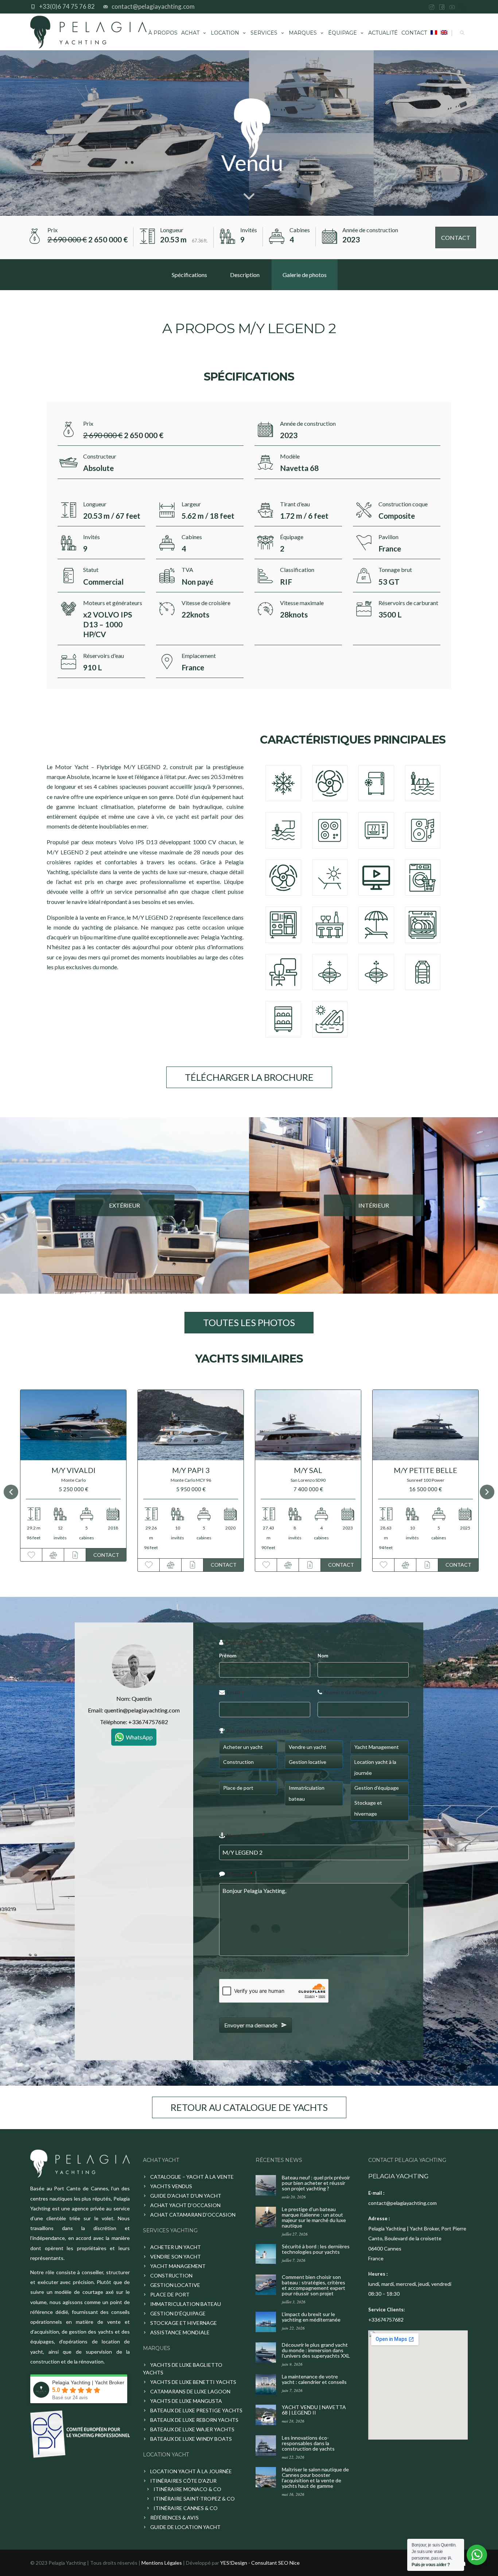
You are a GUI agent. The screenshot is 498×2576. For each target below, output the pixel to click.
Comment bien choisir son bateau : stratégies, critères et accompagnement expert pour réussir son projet (314, 2285)
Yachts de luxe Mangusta (186, 2401)
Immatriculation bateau (186, 2304)
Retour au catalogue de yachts (249, 2107)
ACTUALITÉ (383, 33)
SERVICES (264, 33)
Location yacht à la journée (191, 2471)
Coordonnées (243, 1642)
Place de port (170, 2294)
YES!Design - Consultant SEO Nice (260, 2563)
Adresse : (379, 2218)
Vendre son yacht (176, 2257)
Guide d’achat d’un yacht (186, 2196)
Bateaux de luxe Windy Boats (191, 2439)
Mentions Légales (162, 2563)
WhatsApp (139, 1737)
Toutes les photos (249, 1322)
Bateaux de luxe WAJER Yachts (192, 2429)
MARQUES (303, 33)
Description (245, 275)
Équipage (343, 33)
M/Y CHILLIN (385, 1470)
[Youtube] (452, 7)
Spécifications (189, 275)
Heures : (378, 2274)
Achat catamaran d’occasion (193, 2215)
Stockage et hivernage (184, 2323)
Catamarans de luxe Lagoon (190, 2391)
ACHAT (190, 33)
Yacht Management (178, 2266)
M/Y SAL (150, 1470)
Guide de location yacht (185, 2527)
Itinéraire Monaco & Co (187, 2489)
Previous (11, 1492)
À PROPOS (163, 33)
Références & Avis (174, 2517)
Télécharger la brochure (249, 1077)
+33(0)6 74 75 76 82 (67, 6)
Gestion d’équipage (178, 2313)
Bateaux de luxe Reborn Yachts (194, 2420)
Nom (323, 1656)
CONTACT (414, 33)
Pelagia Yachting (398, 2176)
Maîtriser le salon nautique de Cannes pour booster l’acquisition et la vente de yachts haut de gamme (315, 2478)
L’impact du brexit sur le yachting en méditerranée (311, 2317)
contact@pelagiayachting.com (153, 6)
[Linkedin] (462, 7)
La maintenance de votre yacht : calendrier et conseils (314, 2379)
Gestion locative (175, 2285)
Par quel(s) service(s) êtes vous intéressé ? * (281, 1731)
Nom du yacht (245, 1835)
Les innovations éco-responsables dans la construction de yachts (308, 2443)
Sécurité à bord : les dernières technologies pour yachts (316, 2249)
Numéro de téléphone (352, 1692)
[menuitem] (434, 32)
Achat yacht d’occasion (185, 2205)
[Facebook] (442, 7)
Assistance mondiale (180, 2332)
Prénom (228, 1656)
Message (239, 1874)
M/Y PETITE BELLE (268, 1470)
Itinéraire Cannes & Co (186, 2508)
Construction (171, 2275)
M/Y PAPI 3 (33, 1470)
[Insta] (432, 7)
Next (487, 1492)
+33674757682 (148, 1722)
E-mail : (376, 2193)
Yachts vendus (171, 2186)
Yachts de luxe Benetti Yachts (193, 2382)
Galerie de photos (305, 275)
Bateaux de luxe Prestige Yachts (196, 2410)
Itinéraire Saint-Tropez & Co (194, 2499)
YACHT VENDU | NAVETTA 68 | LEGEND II (314, 2410)
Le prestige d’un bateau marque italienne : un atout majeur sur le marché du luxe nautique (314, 2217)
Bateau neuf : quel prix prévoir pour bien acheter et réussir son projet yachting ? (316, 2183)
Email (235, 1692)
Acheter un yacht (176, 2247)
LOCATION (225, 33)
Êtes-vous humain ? (244, 1970)
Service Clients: (386, 2310)
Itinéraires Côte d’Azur (183, 2481)
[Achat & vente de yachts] (80, 2164)
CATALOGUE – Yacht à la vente (192, 2177)
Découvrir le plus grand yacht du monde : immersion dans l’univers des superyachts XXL (316, 2350)
